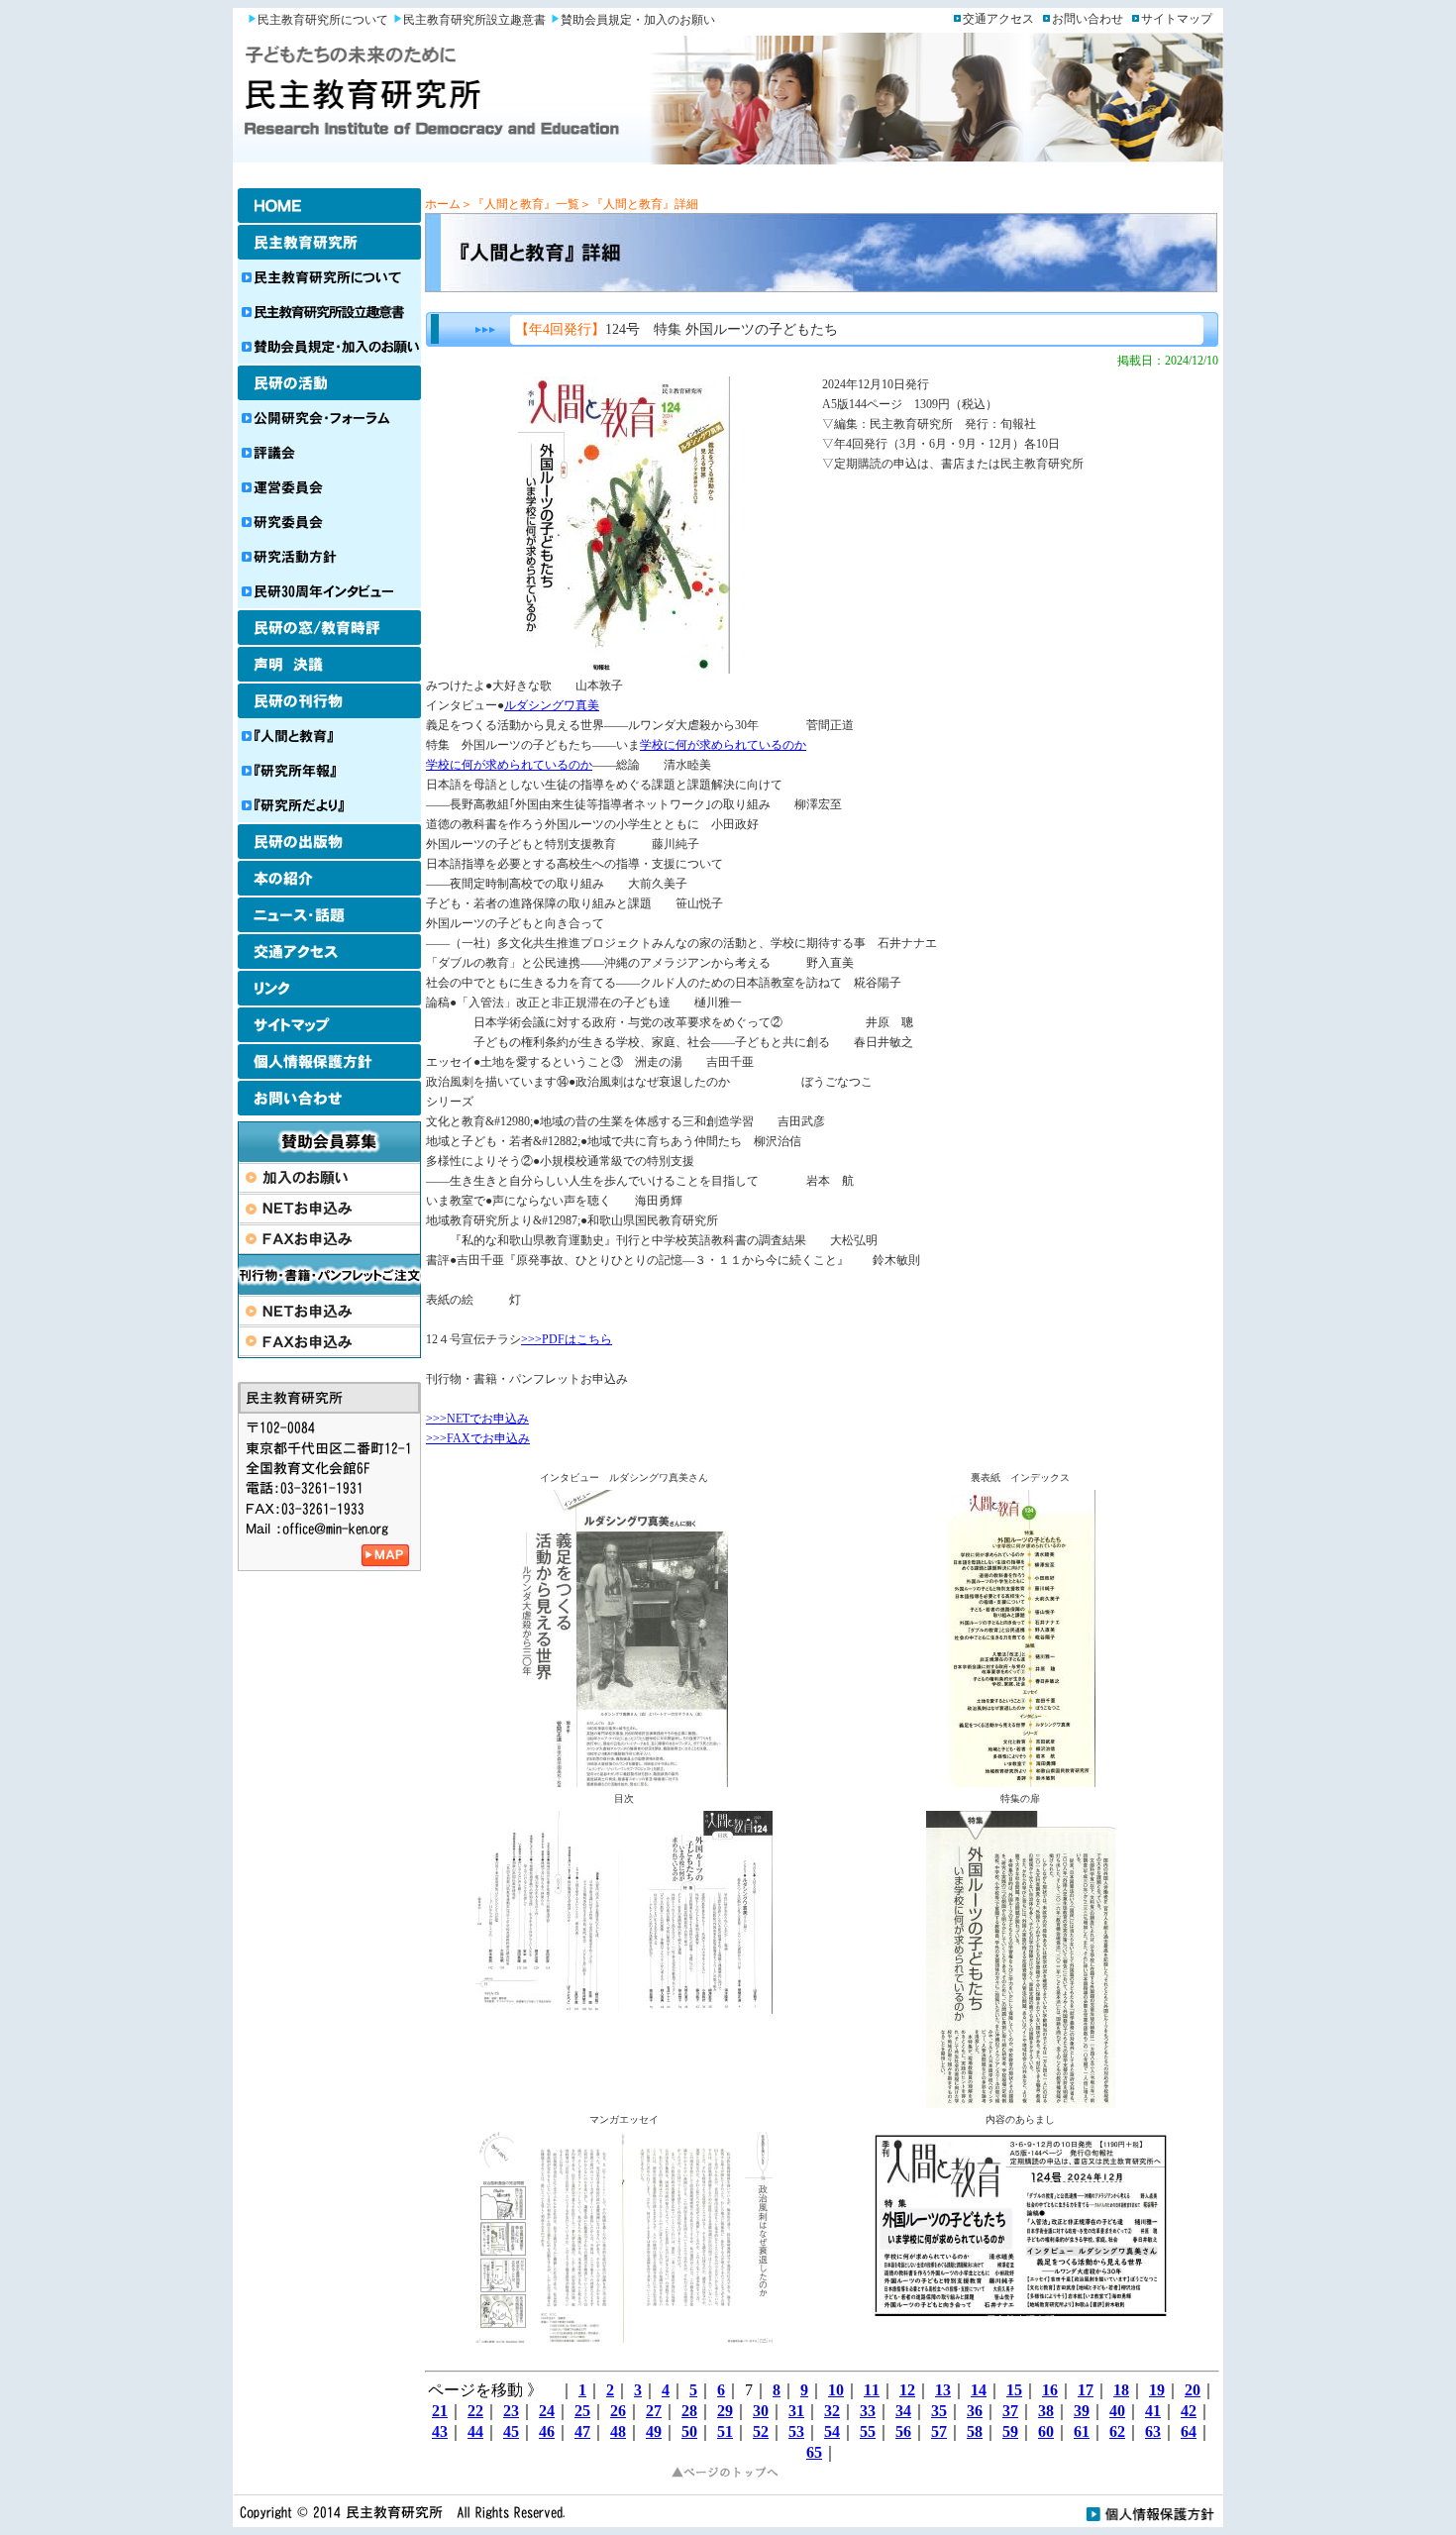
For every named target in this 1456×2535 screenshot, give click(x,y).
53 (796, 2431)
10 (836, 2390)
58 (975, 2431)
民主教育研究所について (323, 20)
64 (1189, 2431)
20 (1193, 2390)
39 (1082, 2411)
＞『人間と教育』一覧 (520, 204)
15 (1014, 2390)
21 (440, 2411)
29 (725, 2411)
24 (547, 2411)
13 (943, 2390)
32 (832, 2411)
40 (1117, 2411)
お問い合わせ (1088, 19)
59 (1010, 2431)
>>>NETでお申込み (477, 1419)
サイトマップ (1177, 19)
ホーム (443, 204)
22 (475, 2411)
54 (832, 2431)
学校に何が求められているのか (723, 745)
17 (1086, 2390)
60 (1046, 2431)
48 (618, 2431)
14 (979, 2390)
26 (618, 2411)
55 (868, 2431)
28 (689, 2411)
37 (1010, 2411)
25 (582, 2411)
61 (1082, 2431)
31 (796, 2411)
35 (939, 2411)
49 (654, 2431)
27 (654, 2411)
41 (1153, 2411)
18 (1121, 2390)
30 (761, 2411)
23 (511, 2411)
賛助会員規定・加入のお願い (638, 20)
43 (440, 2431)
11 (872, 2390)
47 (582, 2431)
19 (1157, 2390)
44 (475, 2431)
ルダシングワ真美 (552, 705)
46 (547, 2431)
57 (939, 2431)
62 (1117, 2431)
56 (903, 2431)
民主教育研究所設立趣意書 (474, 20)
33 (868, 2411)
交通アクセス (998, 19)
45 (511, 2431)
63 (1153, 2431)
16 (1050, 2390)
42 (1189, 2411)
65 (814, 2452)
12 (907, 2390)
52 (761, 2431)
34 (903, 2411)
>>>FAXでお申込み (478, 1438)
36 (975, 2411)
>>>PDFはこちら (567, 1339)
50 (689, 2431)
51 (725, 2431)
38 (1046, 2411)
